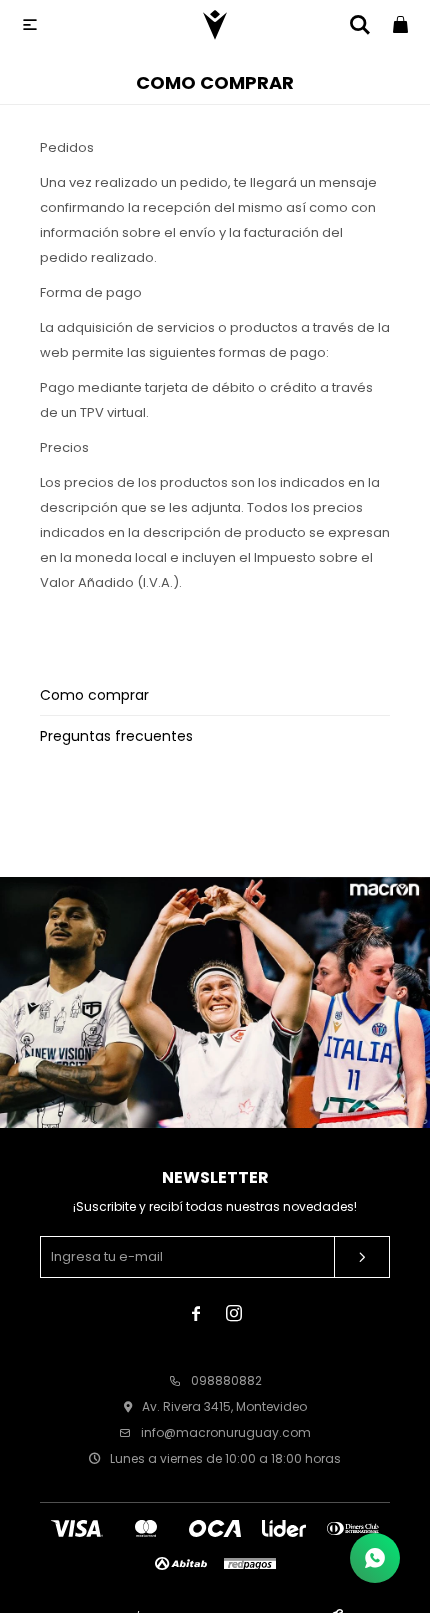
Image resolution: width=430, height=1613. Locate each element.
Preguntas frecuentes (116, 736)
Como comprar (94, 695)
